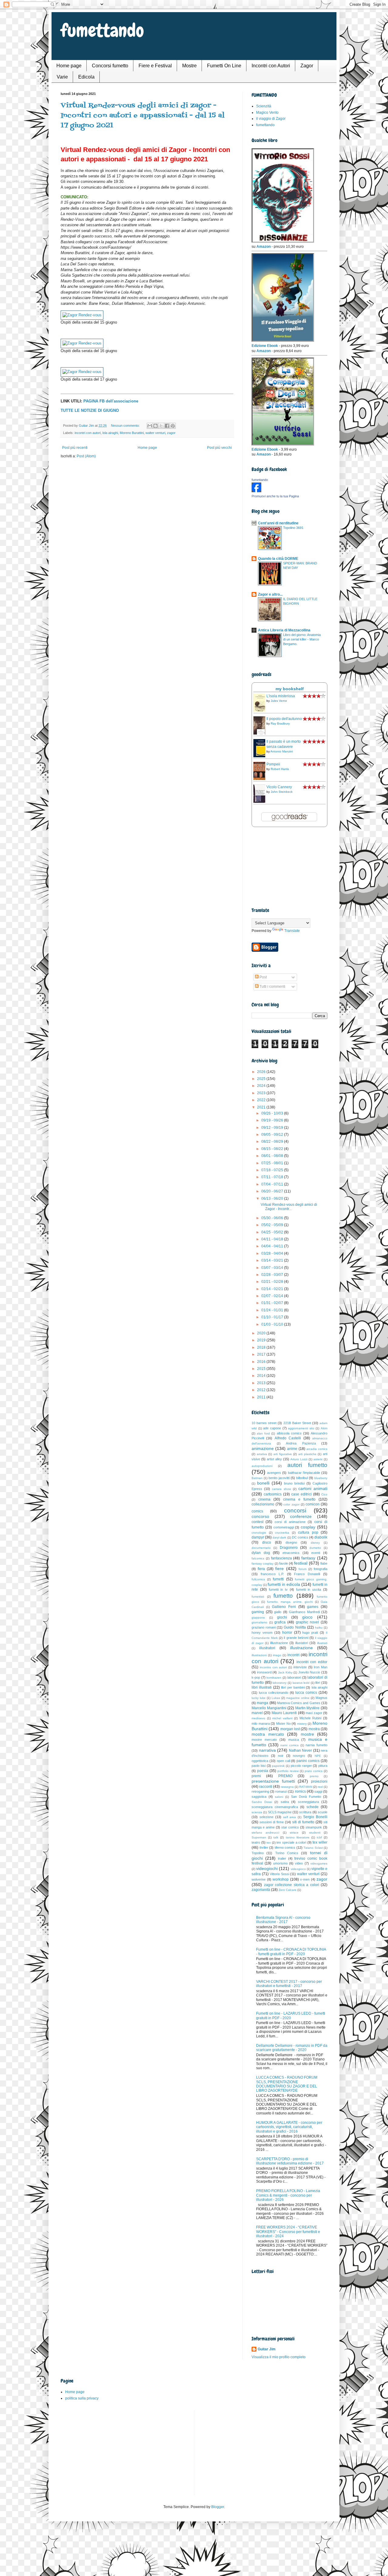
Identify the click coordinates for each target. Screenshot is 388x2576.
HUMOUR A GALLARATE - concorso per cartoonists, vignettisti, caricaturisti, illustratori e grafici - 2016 (289, 2127)
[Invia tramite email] (150, 426)
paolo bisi (259, 1766)
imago (277, 1655)
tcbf (319, 1837)
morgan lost (290, 1729)
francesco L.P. (272, 1574)
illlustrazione (279, 1643)
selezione (266, 1817)
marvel (257, 1713)
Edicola (86, 77)
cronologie (259, 1533)
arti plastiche (307, 1454)
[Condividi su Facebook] (167, 426)
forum (303, 1569)
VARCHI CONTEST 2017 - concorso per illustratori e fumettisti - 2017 (289, 1984)
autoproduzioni (262, 1466)
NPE (318, 1756)
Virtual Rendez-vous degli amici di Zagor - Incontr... (289, 1207)
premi (256, 1776)
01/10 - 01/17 (273, 1317)
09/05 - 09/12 (273, 1135)
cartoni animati (313, 1488)
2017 (262, 1354)
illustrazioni (259, 1655)
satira (285, 1802)
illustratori (267, 1648)
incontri (293, 1655)
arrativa (262, 1454)
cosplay (308, 1527)
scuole (323, 1812)
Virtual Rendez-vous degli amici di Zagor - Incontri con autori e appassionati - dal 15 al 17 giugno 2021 (143, 116)
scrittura (305, 1812)
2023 (262, 1093)
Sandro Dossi (262, 1802)
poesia (263, 1771)
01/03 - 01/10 (273, 1324)
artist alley (274, 1459)
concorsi (295, 1510)
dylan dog (261, 1553)
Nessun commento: (126, 425)
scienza (257, 1812)
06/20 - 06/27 (273, 1191)
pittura (323, 1766)
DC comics (300, 1537)
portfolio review (288, 1771)
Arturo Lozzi (299, 1459)
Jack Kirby (285, 1672)
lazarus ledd (301, 1683)
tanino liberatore (298, 1837)
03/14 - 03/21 (273, 1260)
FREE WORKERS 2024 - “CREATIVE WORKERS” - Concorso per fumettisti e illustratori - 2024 (288, 2232)
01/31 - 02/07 (273, 1303)
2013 (262, 1383)
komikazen (274, 1678)
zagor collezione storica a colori (292, 1885)
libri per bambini (293, 1687)
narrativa (267, 1750)
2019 (262, 1340)
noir (281, 1756)
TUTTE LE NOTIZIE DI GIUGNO (90, 410)
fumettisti (258, 1597)
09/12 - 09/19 (273, 1128)
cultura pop (308, 1532)
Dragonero (289, 1548)
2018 (262, 1347)
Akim (324, 1428)
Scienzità (264, 106)
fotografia (321, 1569)
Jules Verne (279, 701)
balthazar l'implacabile (304, 1473)
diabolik (321, 1537)
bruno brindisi (294, 1483)
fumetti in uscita (309, 1589)
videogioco (298, 1869)
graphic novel (308, 1622)
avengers (274, 1473)
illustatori (302, 1643)
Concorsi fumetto (110, 66)
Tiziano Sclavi (313, 1848)
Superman (259, 1837)
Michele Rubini (311, 1718)
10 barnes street (264, 1423)
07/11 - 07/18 (273, 1177)
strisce (294, 1833)
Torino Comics (287, 1853)
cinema (264, 1499)
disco (267, 1542)
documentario (261, 1548)
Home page (69, 66)
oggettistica (260, 1761)
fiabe (324, 1563)
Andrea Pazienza (301, 1443)
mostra (314, 1729)
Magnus (321, 1698)
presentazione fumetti (273, 1781)
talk (276, 1837)
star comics (290, 1827)
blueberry (321, 1478)
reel (320, 1787)
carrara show (281, 1489)
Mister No (283, 1723)
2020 (262, 1333)
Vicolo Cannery (279, 787)
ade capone (272, 1428)
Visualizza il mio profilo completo (279, 2357)
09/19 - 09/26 (273, 1120)
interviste (300, 1667)
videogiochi (267, 1868)
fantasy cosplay (263, 1564)
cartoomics (273, 1494)
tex (269, 1843)
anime (292, 1449)
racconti (266, 1787)
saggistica (259, 1797)
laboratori (294, 1677)
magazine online (298, 1698)
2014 (262, 1376)
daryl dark (279, 1537)
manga (263, 1703)
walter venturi (155, 433)
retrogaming (260, 1791)
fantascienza (281, 1558)
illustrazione (301, 1648)
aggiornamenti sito (301, 1428)
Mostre (189, 66)
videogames (319, 1863)
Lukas (276, 1698)
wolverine (259, 1879)
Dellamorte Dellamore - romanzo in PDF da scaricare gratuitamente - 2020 (292, 2048)
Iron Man (321, 1667)
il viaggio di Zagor (271, 119)
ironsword (264, 1672)
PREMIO (285, 1776)
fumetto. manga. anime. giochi (290, 1602)
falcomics (258, 1558)
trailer (282, 1858)
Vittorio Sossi (279, 1874)
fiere (279, 1569)
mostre (307, 1734)
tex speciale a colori (291, 1842)
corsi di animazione (290, 1522)
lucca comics (306, 1693)
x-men (305, 1879)
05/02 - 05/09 (273, 1225)
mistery (302, 1724)
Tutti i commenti (272, 987)
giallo (278, 1612)
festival (301, 1563)
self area (290, 1817)
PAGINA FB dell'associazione (111, 401)
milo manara (261, 1723)
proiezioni (319, 1781)
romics (300, 1791)
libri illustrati (262, 1687)
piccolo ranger (301, 1766)
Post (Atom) (86, 456)
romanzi (281, 1791)
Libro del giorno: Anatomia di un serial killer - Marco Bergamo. (302, 639)
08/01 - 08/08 (273, 1156)
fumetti (278, 1579)
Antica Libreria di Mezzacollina (284, 630)
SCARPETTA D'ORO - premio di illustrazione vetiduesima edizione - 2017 (290, 2161)
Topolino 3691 (293, 528)
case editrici (301, 1494)
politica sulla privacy (82, 2398)
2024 (262, 1086)
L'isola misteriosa (281, 696)
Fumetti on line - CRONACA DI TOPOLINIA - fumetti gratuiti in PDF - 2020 (291, 1952)
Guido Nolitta (295, 1627)
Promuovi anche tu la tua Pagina (275, 496)
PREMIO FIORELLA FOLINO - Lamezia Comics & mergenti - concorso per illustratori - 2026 (288, 2195)
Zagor (307, 66)
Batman (257, 1478)
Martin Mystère (308, 1708)
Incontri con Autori (271, 66)
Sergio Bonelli (315, 1817)
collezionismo (263, 1504)
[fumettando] (256, 491)
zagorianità (261, 1890)
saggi (318, 1791)
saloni (279, 1797)
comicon (313, 1504)
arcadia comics (317, 1449)
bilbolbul (302, 1478)
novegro (299, 1756)
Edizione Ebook (265, 346)
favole (284, 1563)
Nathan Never (301, 1750)
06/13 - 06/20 (273, 1199)
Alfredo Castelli (288, 1438)
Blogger (218, 2507)
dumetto (315, 1548)
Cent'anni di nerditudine (278, 523)
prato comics (314, 1771)
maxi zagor (314, 1713)
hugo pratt (310, 1633)
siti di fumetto (303, 1822)
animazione (263, 1448)
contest (258, 1522)
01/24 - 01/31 (273, 1310)
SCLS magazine (280, 1812)
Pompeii (273, 764)
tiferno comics (285, 1848)
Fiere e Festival (155, 66)
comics (257, 1511)
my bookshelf (290, 689)
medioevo (258, 1718)
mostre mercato (264, 1740)
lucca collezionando (274, 1693)
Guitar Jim (267, 2349)
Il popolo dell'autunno (284, 719)
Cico (324, 1494)
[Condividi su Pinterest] (173, 426)
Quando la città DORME (278, 559)
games (313, 1607)
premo (314, 1776)
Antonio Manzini (282, 751)
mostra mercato (268, 1734)
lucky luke (259, 1698)
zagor (171, 433)
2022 (262, 1100)
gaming (258, 1612)
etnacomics (291, 1553)
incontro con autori (273, 1667)
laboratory (279, 1683)
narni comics (289, 1745)
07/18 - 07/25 (273, 1170)
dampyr (258, 1537)
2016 (262, 1362)
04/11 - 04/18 (273, 1239)
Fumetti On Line (224, 66)
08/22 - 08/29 (273, 1142)
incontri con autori (88, 433)
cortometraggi (284, 1527)
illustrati (322, 1643)
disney (315, 1543)
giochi (282, 1617)
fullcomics (258, 1579)
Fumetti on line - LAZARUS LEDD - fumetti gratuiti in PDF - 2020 (291, 2016)
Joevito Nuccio (309, 1672)
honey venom (262, 1633)
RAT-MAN (306, 1787)
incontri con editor (312, 1662)
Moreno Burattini (132, 433)
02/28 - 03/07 (273, 1275)
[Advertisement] (282, 866)
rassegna (287, 1787)
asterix (318, 1459)
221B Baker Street (297, 1423)
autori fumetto (307, 1465)
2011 (262, 1397)
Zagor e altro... (270, 594)
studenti (315, 1833)
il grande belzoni (296, 1638)
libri (318, 1683)
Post (263, 977)
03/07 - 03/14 (273, 1268)
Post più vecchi (219, 448)
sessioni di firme (272, 1822)
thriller (264, 1848)
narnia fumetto (316, 1745)
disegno (291, 1542)
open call (283, 1761)
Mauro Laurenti (284, 1713)
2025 (262, 1079)
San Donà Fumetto (306, 1797)
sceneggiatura (308, 1802)
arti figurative (283, 1454)
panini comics (308, 1761)
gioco (307, 1617)
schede (313, 1807)
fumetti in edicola (284, 1584)
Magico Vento (267, 113)
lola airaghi (110, 433)
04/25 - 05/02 (273, 1232)
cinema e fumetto (299, 1499)
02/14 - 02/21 (273, 1289)
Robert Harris (280, 769)
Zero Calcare (288, 1890)
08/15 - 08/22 (273, 1149)
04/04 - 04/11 (273, 1246)
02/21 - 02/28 (273, 1282)
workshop (281, 1879)
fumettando (102, 30)
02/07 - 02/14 (273, 1296)
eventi (316, 1553)
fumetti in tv (278, 1589)
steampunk (314, 1827)
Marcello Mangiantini (269, 1708)
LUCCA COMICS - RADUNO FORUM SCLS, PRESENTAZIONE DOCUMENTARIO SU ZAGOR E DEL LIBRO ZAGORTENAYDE (287, 2084)
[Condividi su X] (161, 426)
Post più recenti (75, 448)
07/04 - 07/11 (273, 1184)
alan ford (263, 1433)
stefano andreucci (265, 1833)
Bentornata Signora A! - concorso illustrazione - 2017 (283, 1920)
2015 (262, 1369)
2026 (262, 1072)
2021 (262, 1107)
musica (294, 1740)
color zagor (291, 1504)
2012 (262, 1390)
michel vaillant (282, 1718)
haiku (319, 1628)
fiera (261, 1569)
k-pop (256, 1677)
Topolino (258, 1853)
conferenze (301, 1516)
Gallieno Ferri (284, 1607)
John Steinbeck (282, 792)
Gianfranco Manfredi (304, 1612)
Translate (292, 931)
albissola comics (289, 1433)
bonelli (263, 1483)
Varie (62, 77)
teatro (256, 1842)
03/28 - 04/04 (273, 1253)
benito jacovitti (279, 1478)
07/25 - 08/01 (273, 1163)
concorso (260, 1516)
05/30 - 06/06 (273, 1218)
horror (287, 1633)
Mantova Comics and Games (299, 1703)
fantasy (308, 1558)
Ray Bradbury (280, 723)
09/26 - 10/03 (273, 1113)
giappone (258, 1618)
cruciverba (282, 1533)
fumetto (283, 1596)
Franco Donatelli (307, 1574)
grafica (280, 1622)
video (299, 1863)
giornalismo (259, 1622)
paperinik (278, 1766)
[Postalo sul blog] (156, 426)
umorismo (280, 1863)
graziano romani (264, 1627)
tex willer (320, 1842)
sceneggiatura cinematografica (275, 1807)
